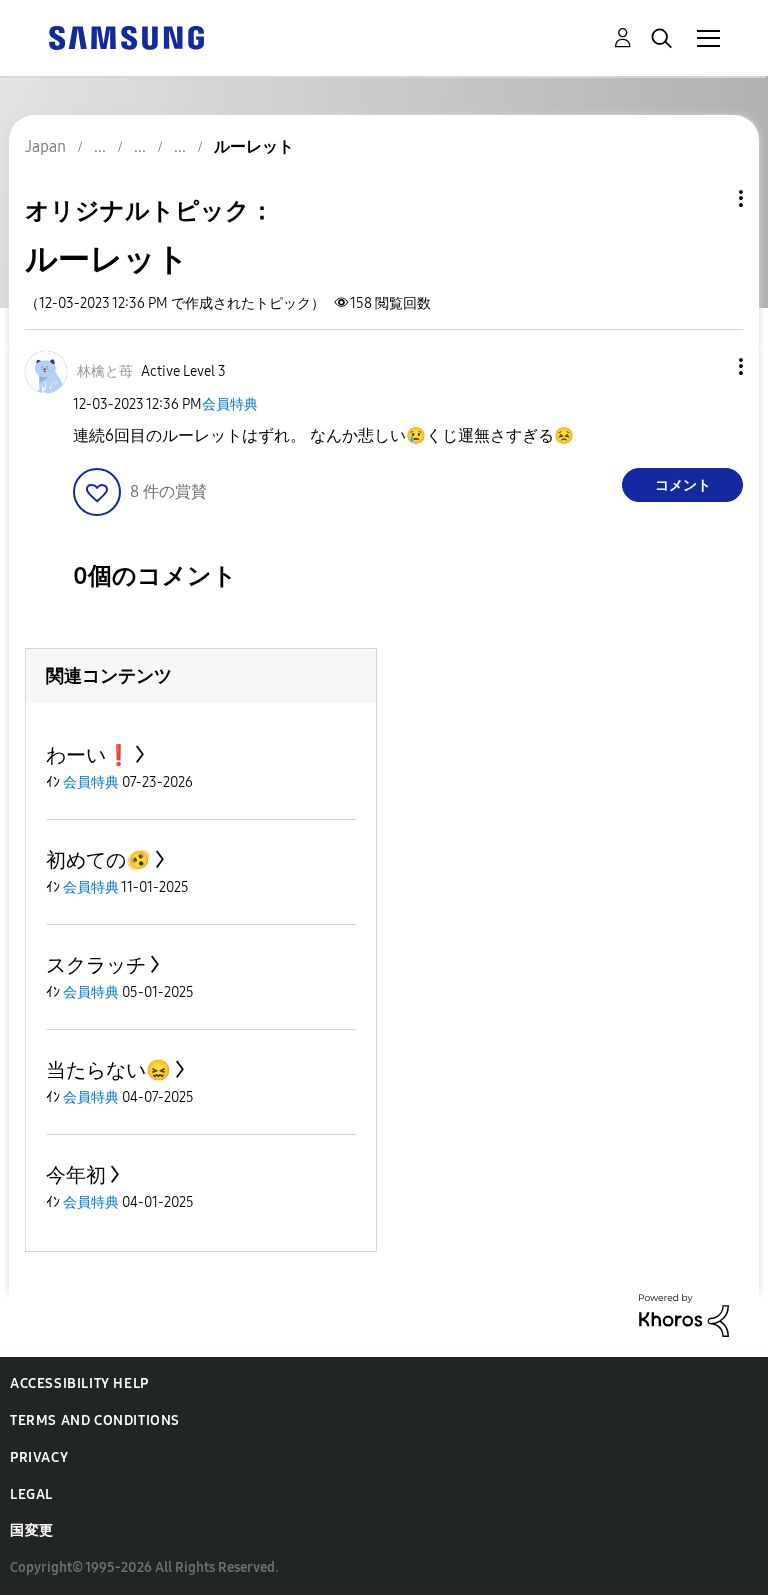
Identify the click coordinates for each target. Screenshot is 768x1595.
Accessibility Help (79, 1383)
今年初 (76, 1175)
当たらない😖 (108, 1070)
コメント (683, 485)
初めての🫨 (98, 860)
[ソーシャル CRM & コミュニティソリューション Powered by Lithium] (684, 1314)
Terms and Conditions (95, 1420)
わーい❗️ (88, 755)
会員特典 (230, 404)
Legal (31, 1494)
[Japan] (126, 36)
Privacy (39, 1457)
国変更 (32, 1530)
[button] (708, 366)
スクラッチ (96, 965)
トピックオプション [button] (707, 198)
